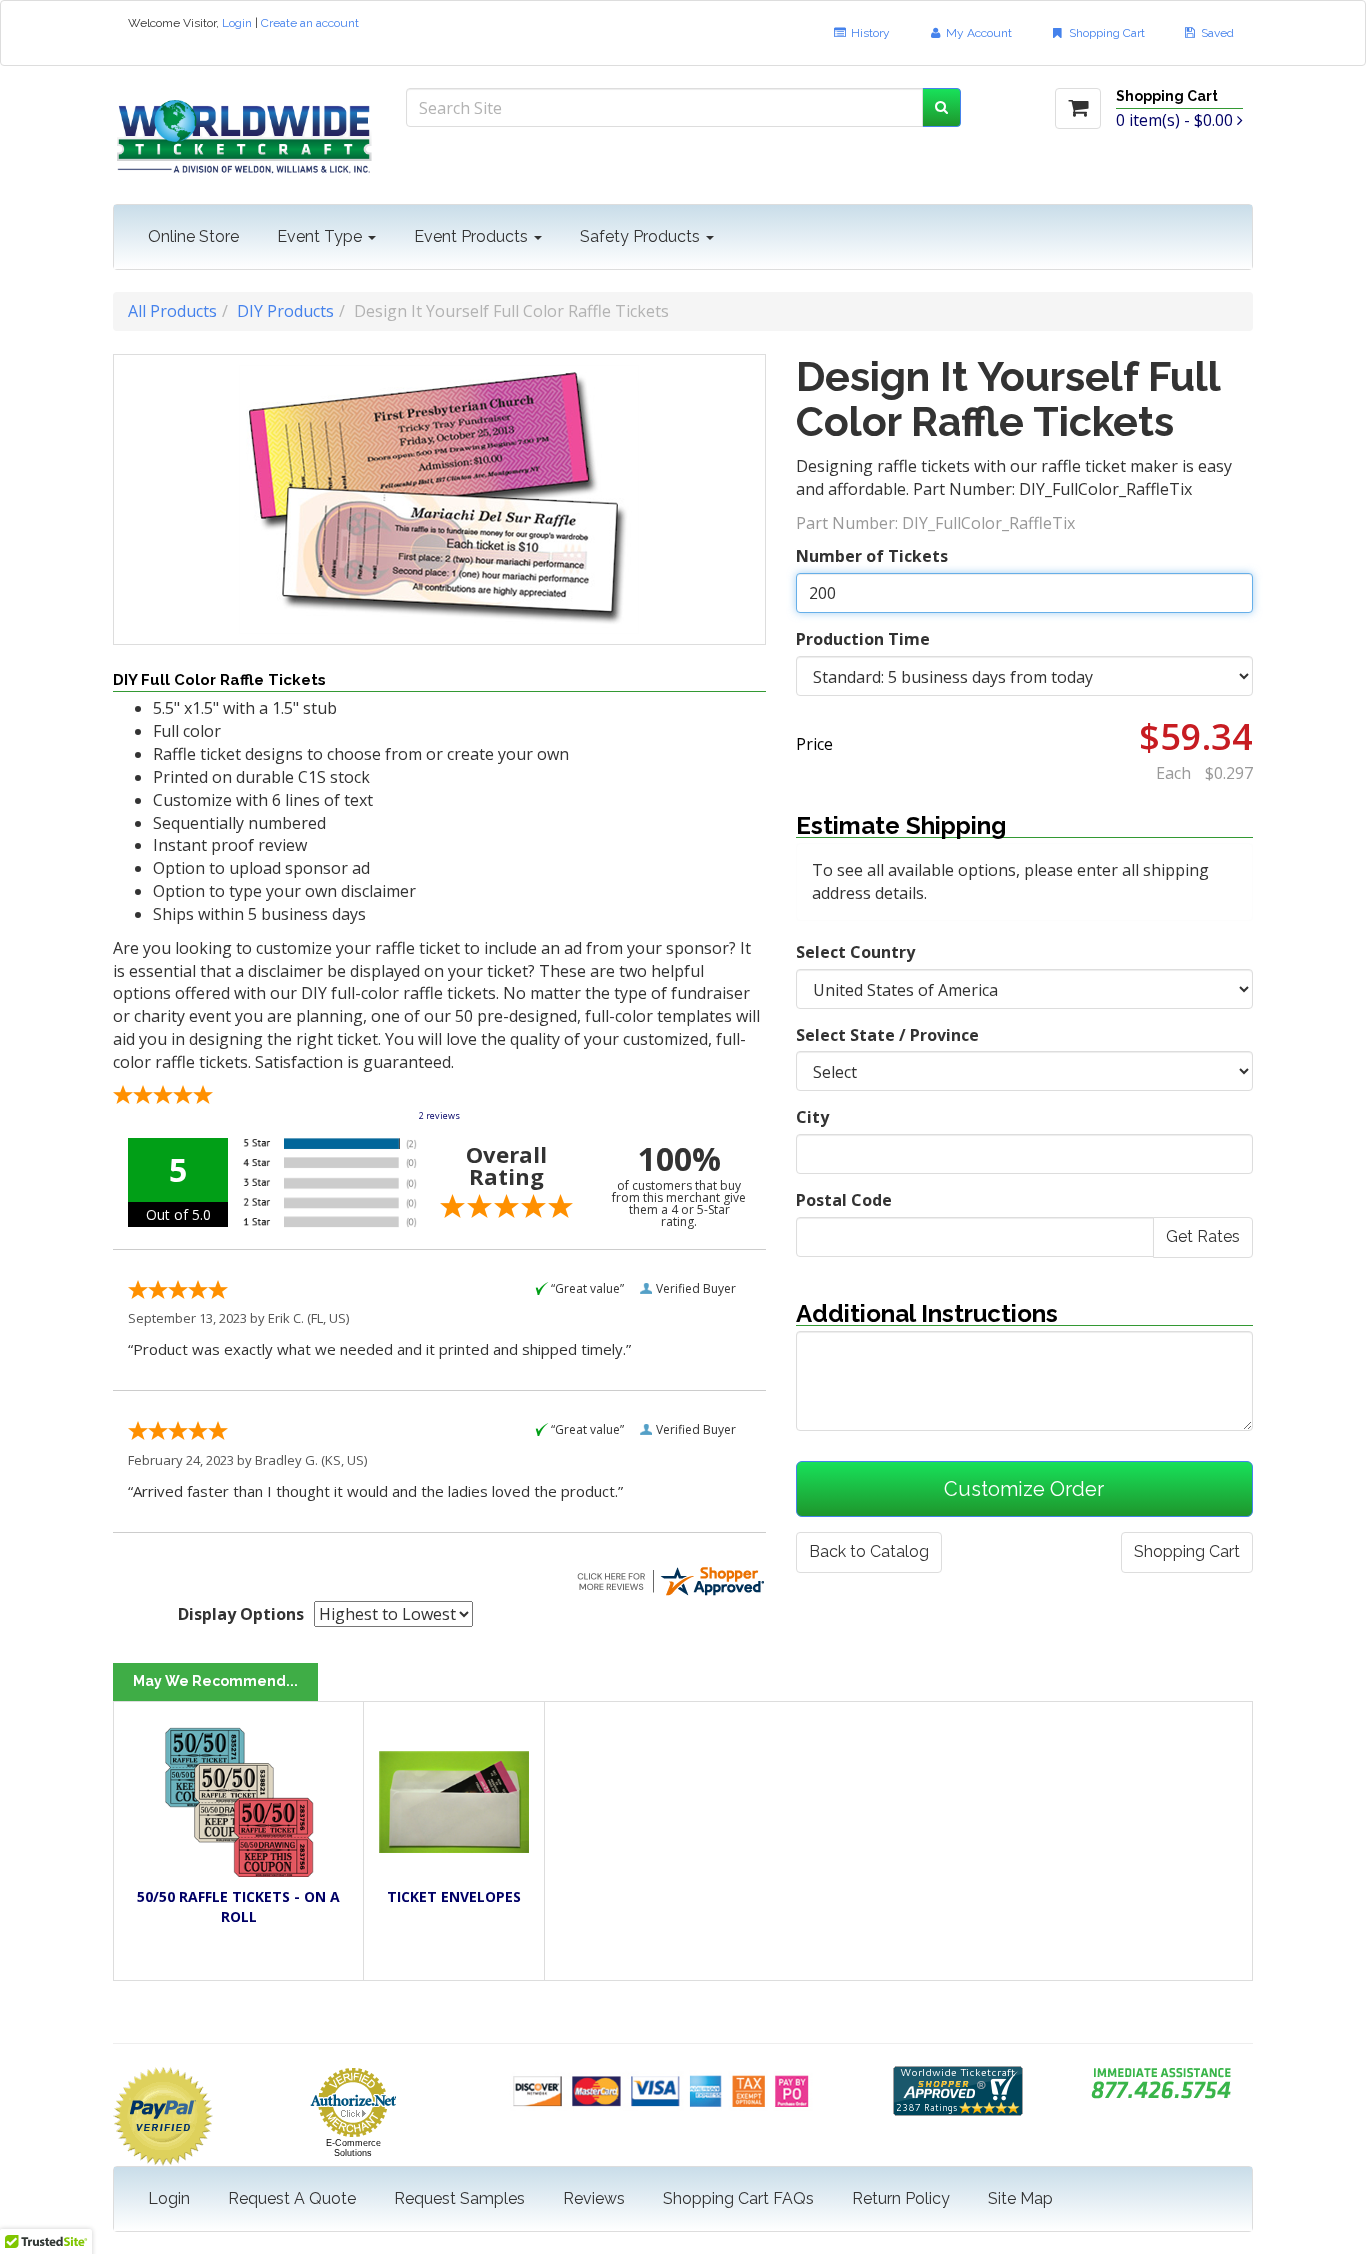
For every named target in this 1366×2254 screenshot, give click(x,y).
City (812, 1117)
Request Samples (459, 2198)
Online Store (193, 236)
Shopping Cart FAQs (738, 2198)
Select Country (855, 952)
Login (237, 23)
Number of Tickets (872, 556)
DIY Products (285, 311)
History (869, 33)
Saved (1216, 33)
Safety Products (642, 236)
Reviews (594, 2198)
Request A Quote (292, 2198)
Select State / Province (887, 1035)
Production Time (863, 639)
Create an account (310, 23)
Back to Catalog (869, 1551)
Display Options (241, 1614)
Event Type (321, 236)
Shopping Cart (1105, 33)
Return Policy (901, 2198)
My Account (977, 33)
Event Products (473, 236)
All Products (172, 311)
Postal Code (844, 1200)
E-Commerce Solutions (353, 2148)
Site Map (1020, 2198)
